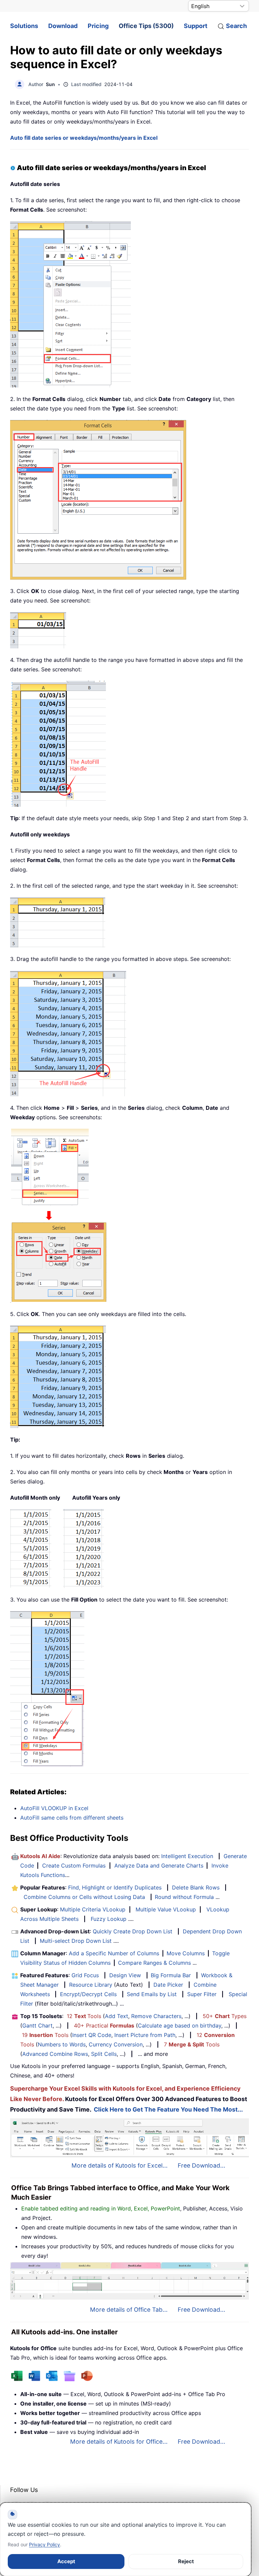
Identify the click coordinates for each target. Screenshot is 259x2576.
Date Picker (168, 1985)
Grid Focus (85, 1975)
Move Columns (186, 1953)
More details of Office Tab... (129, 2310)
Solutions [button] (24, 26)
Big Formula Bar (171, 1975)
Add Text (117, 2016)
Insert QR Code (92, 2035)
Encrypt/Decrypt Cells (88, 1994)
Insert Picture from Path (145, 2035)
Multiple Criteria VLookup (93, 1909)
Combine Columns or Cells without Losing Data (84, 1897)
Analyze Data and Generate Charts (159, 1866)
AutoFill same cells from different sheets (72, 1818)
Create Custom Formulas (74, 1866)
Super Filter (202, 1994)
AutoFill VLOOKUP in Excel (54, 1808)
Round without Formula (184, 1897)
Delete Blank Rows (196, 1887)
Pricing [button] (98, 26)
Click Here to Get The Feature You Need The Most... (168, 2109)
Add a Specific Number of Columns (114, 1953)
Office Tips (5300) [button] (146, 26)
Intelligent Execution (187, 1856)
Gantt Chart (37, 2025)
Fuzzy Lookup (109, 1919)
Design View (125, 1975)
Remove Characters (156, 2016)
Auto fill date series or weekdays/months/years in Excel (84, 138)
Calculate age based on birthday (180, 2025)
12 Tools (84, 2016)
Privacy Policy (45, 2544)
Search (236, 26)
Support (196, 26)
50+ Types (225, 2016)
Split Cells (104, 2054)
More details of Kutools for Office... (119, 2441)
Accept (66, 2561)
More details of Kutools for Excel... (120, 2165)
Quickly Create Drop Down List (133, 1931)
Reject (186, 2561)
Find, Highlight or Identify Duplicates (115, 1887)
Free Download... (202, 2165)
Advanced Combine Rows (55, 2054)
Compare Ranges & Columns (154, 1963)
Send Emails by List (152, 1994)
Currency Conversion (116, 2044)
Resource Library (91, 1985)
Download (63, 26)
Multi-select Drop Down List (76, 1941)
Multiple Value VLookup (166, 1909)
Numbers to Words (62, 2044)
